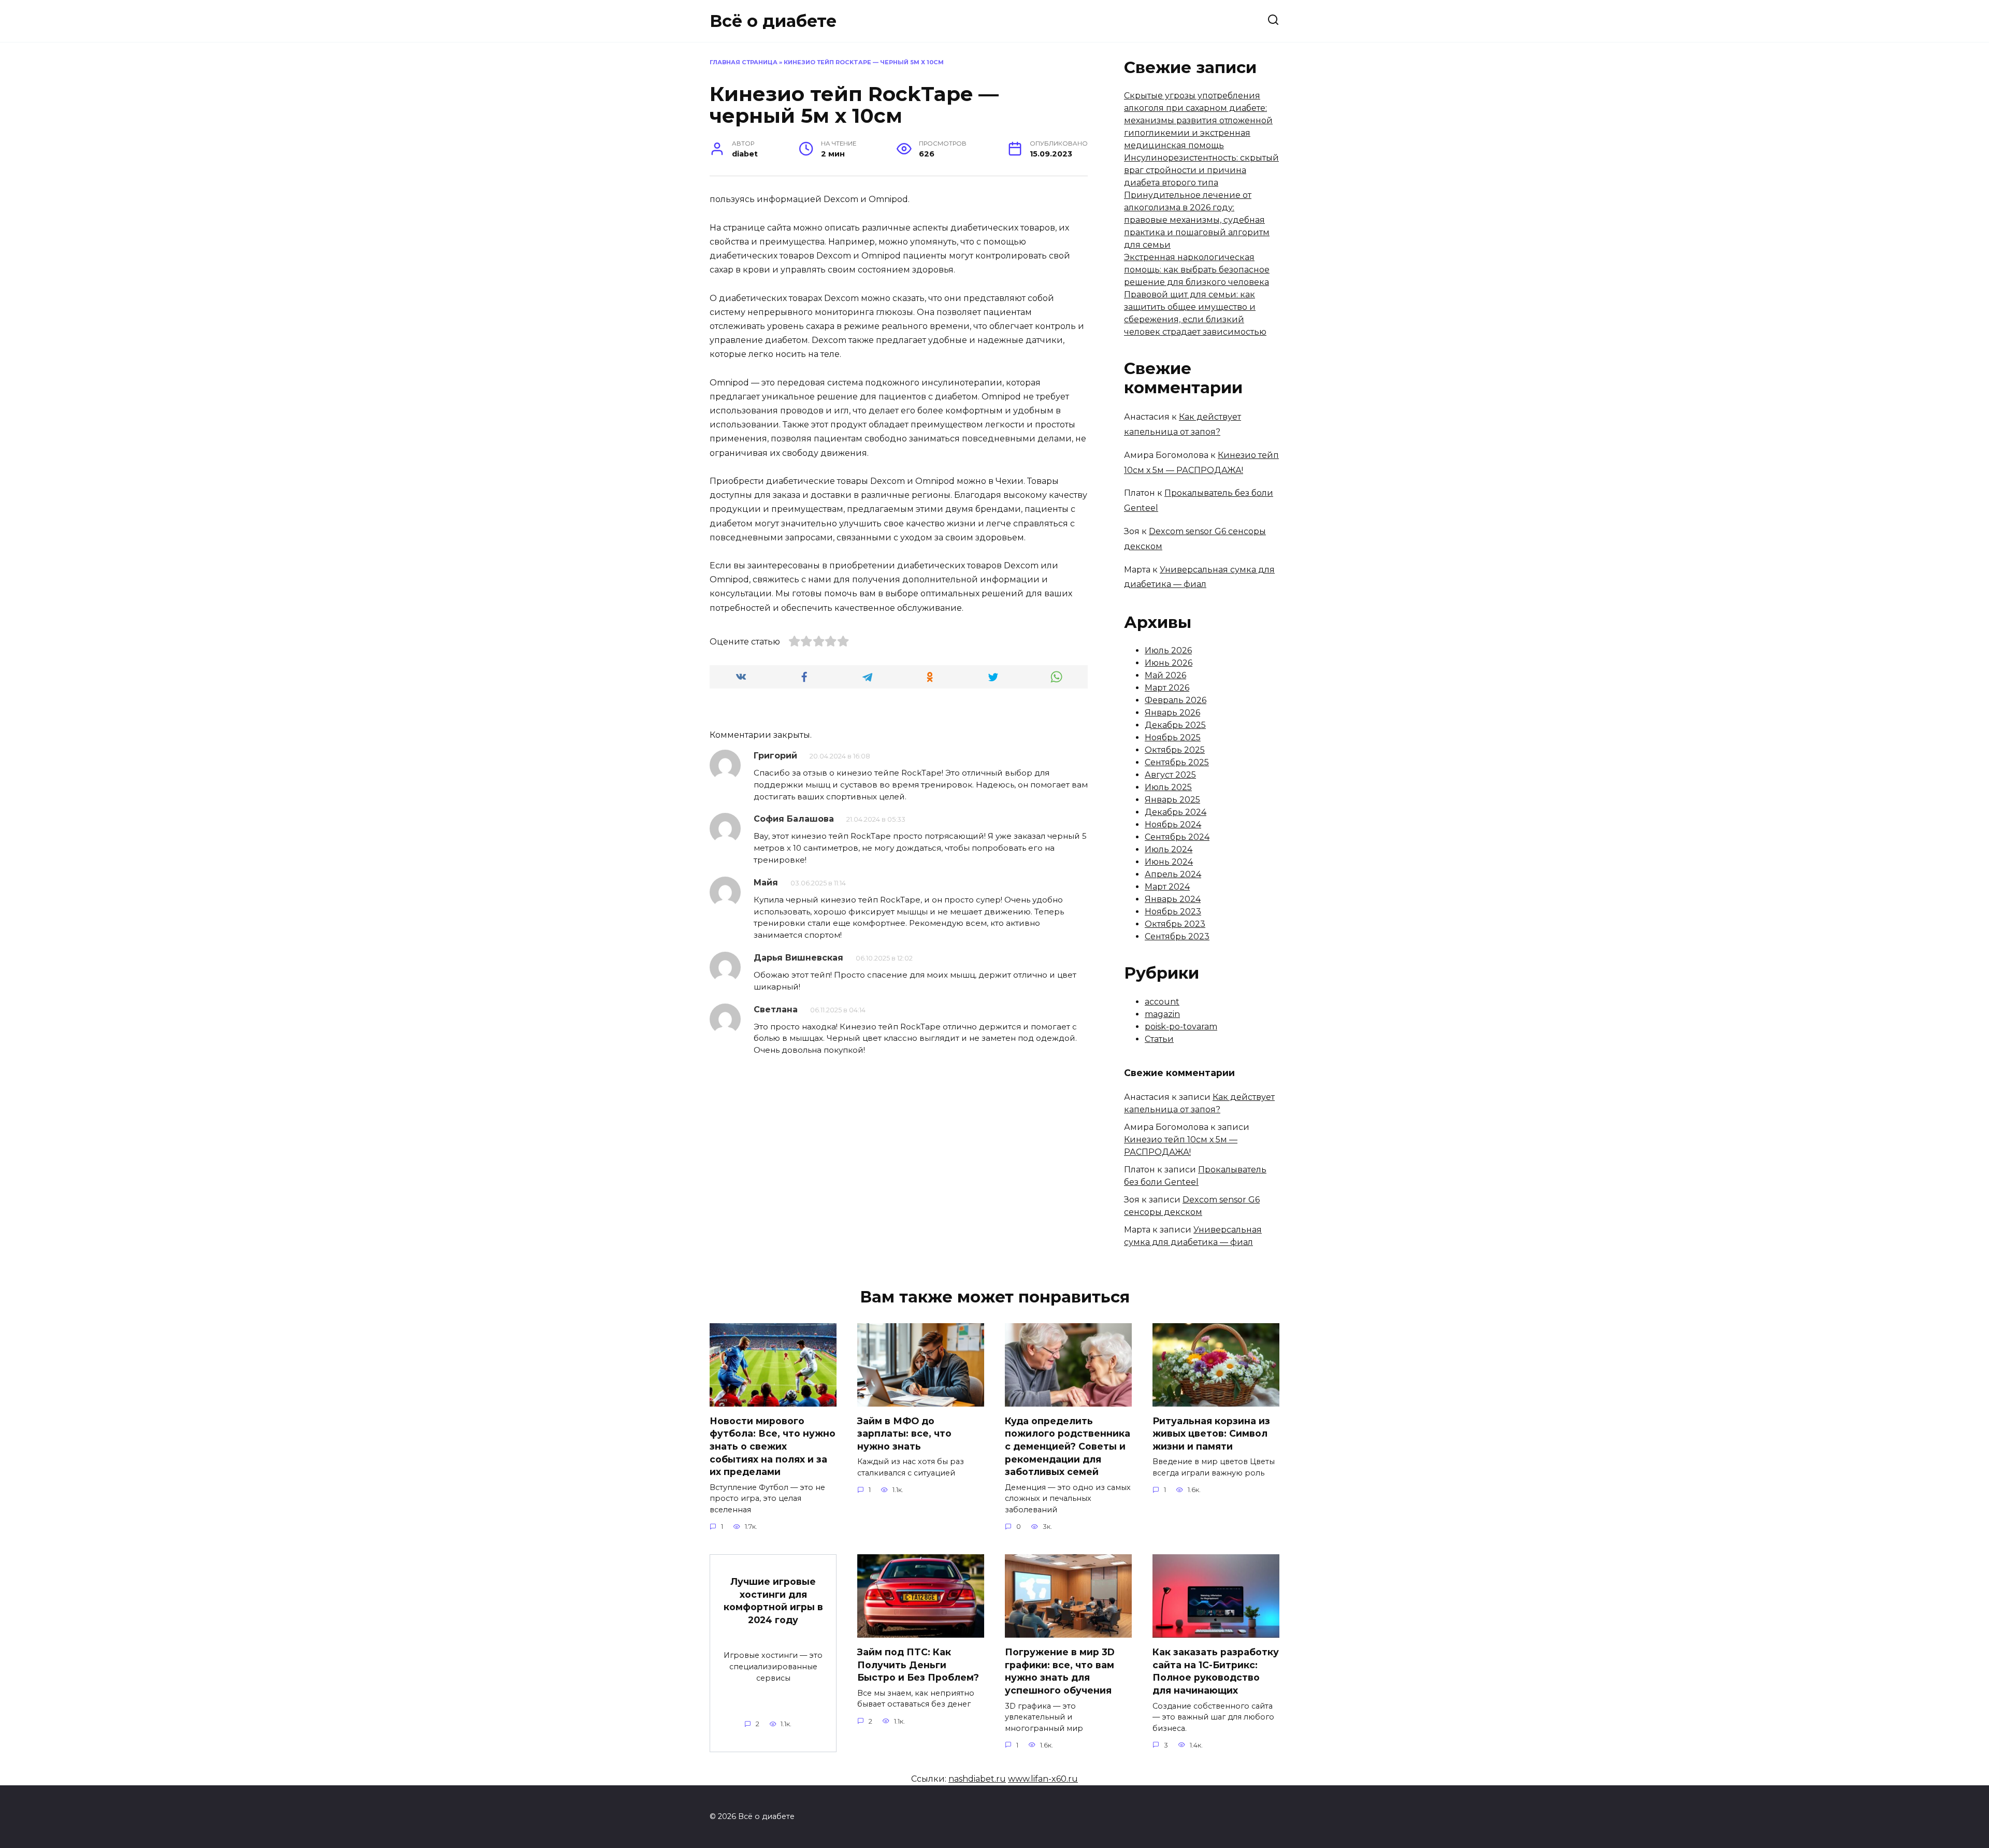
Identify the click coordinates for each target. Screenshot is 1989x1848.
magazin (1162, 1014)
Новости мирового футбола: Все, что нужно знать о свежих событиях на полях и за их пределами (773, 1446)
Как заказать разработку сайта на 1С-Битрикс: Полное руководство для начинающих (1216, 1671)
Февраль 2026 (1176, 700)
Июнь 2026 (1169, 663)
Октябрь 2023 (1175, 924)
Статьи (1159, 1039)
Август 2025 (1170, 775)
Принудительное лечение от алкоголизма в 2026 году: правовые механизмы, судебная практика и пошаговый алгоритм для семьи (1197, 220)
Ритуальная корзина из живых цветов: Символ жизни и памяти (1211, 1434)
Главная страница (744, 62)
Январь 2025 (1172, 800)
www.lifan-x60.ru (1043, 1779)
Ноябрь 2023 (1173, 912)
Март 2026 (1167, 688)
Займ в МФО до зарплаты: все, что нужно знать (904, 1434)
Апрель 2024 (1173, 874)
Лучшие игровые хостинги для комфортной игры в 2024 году (773, 1601)
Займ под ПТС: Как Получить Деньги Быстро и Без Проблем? (918, 1665)
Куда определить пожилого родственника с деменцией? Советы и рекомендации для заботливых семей (1068, 1446)
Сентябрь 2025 (1177, 762)
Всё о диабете (773, 21)
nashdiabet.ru (977, 1779)
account (1162, 1002)
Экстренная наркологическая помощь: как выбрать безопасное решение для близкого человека (1197, 270)
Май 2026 (1165, 675)
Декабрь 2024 (1176, 812)
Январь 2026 (1172, 713)
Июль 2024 (1169, 849)
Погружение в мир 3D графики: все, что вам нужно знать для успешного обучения (1060, 1671)
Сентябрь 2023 (1177, 936)
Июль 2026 (1168, 650)
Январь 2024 (1173, 899)
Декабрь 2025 (1175, 725)
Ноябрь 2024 (1173, 825)
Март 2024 (1167, 887)
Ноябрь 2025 (1173, 737)
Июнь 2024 (1169, 862)
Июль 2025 (1168, 787)
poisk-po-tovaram (1181, 1027)
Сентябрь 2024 (1177, 837)
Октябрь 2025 (1175, 750)
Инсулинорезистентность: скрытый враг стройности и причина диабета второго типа (1201, 170)
